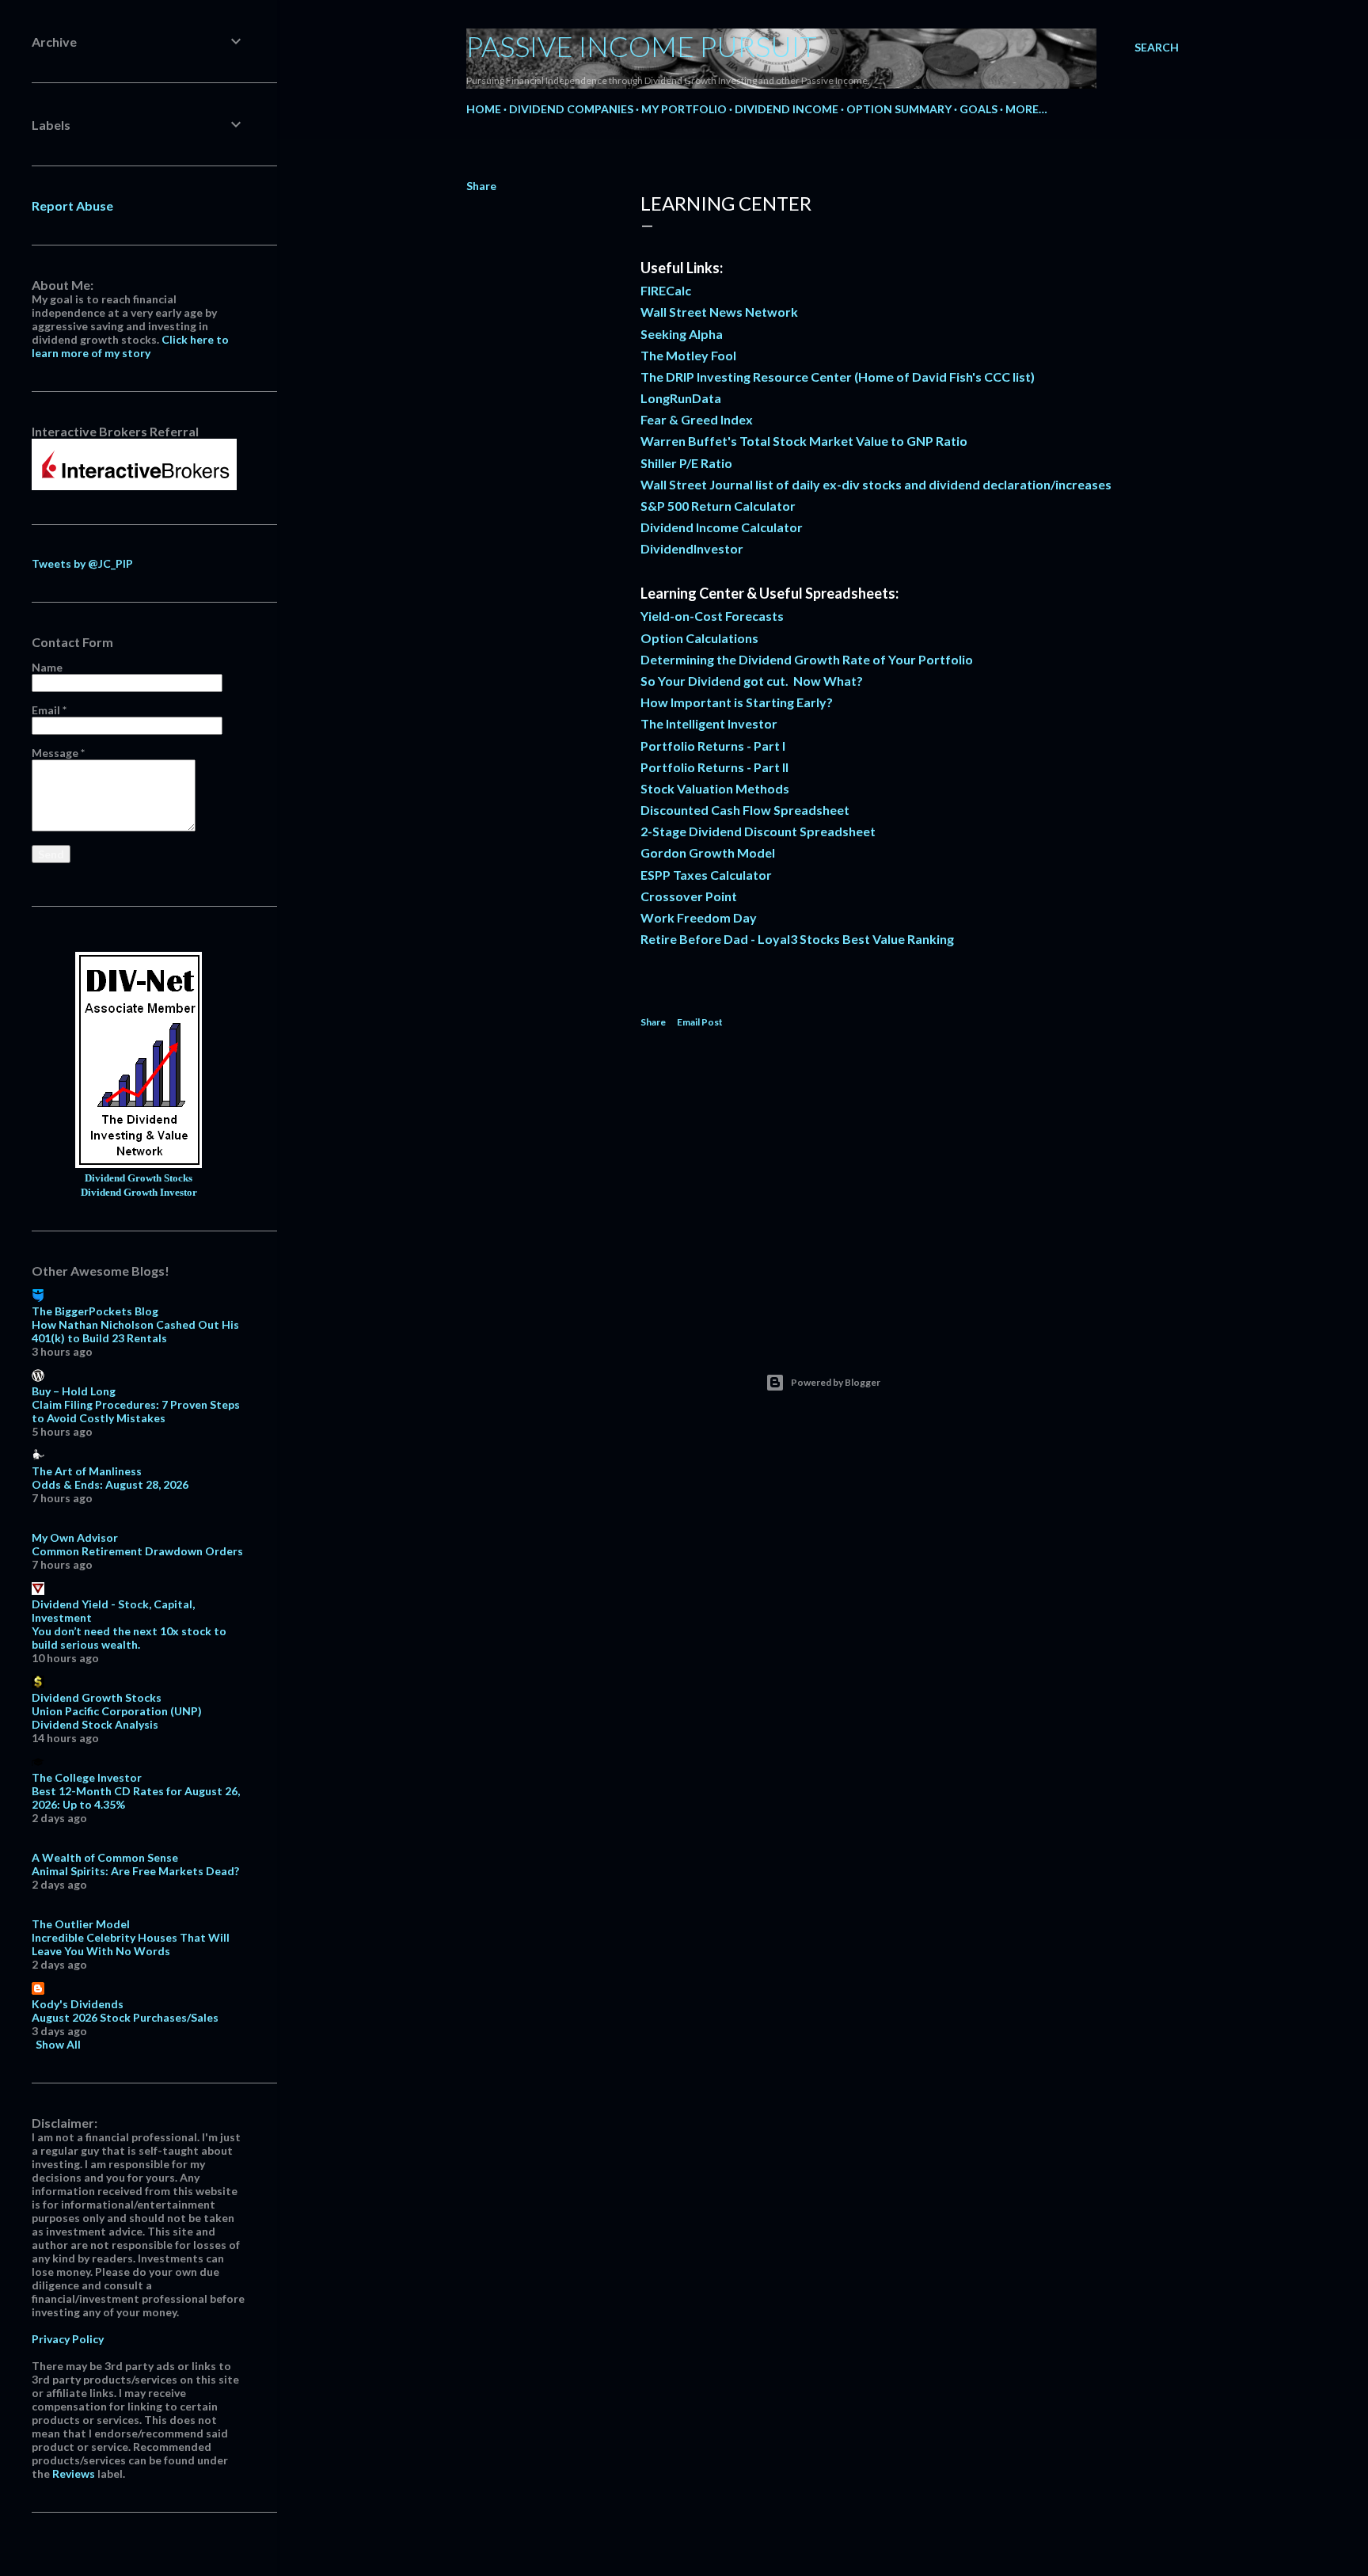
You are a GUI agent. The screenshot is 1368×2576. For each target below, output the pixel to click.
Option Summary (899, 109)
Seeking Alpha (682, 334)
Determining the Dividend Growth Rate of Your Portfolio (807, 659)
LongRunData (681, 398)
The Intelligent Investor (709, 723)
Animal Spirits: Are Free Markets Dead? (135, 1871)
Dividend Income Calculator (722, 527)
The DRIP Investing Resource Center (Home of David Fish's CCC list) (838, 377)
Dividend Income (787, 109)
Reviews (74, 2473)
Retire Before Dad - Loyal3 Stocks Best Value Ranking (797, 939)
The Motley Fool (688, 355)
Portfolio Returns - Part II (714, 767)
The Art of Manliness (87, 1471)
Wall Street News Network (719, 312)
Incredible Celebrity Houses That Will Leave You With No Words (131, 1944)
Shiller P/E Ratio (686, 463)
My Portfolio (684, 109)
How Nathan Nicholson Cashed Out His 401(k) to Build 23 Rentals (135, 1331)
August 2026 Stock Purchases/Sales (125, 2017)
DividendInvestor (692, 548)
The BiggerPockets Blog (95, 1311)
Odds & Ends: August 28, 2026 (110, 1484)
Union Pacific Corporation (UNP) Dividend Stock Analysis (117, 1718)
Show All (58, 2044)
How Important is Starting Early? (737, 702)
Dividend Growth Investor (139, 1193)
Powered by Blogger (836, 1382)
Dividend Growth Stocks (139, 1178)
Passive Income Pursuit (642, 46)
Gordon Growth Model (708, 852)
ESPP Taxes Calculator (706, 875)
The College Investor (87, 1777)
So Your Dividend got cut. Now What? (752, 681)
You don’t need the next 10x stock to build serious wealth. (129, 1638)
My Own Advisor (75, 1537)
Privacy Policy (68, 2339)
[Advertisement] (902, 1183)
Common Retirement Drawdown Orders (137, 1551)
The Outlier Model (81, 1924)
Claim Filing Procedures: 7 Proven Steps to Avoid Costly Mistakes (136, 1411)
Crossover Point (689, 896)
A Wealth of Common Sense (105, 1857)
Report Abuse (72, 205)
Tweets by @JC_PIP (82, 563)
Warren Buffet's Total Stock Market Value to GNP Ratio (804, 441)
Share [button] (481, 186)
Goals (978, 109)
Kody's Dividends (78, 2004)
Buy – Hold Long (74, 1391)
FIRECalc (666, 290)
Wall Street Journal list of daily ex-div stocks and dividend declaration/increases (876, 484)
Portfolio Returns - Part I (713, 746)
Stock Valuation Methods (715, 788)
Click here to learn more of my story (130, 346)
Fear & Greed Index (697, 419)
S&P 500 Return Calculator (718, 506)
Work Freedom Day (699, 917)
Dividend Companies (571, 109)
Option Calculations (699, 638)
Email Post (700, 1022)
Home (484, 109)
